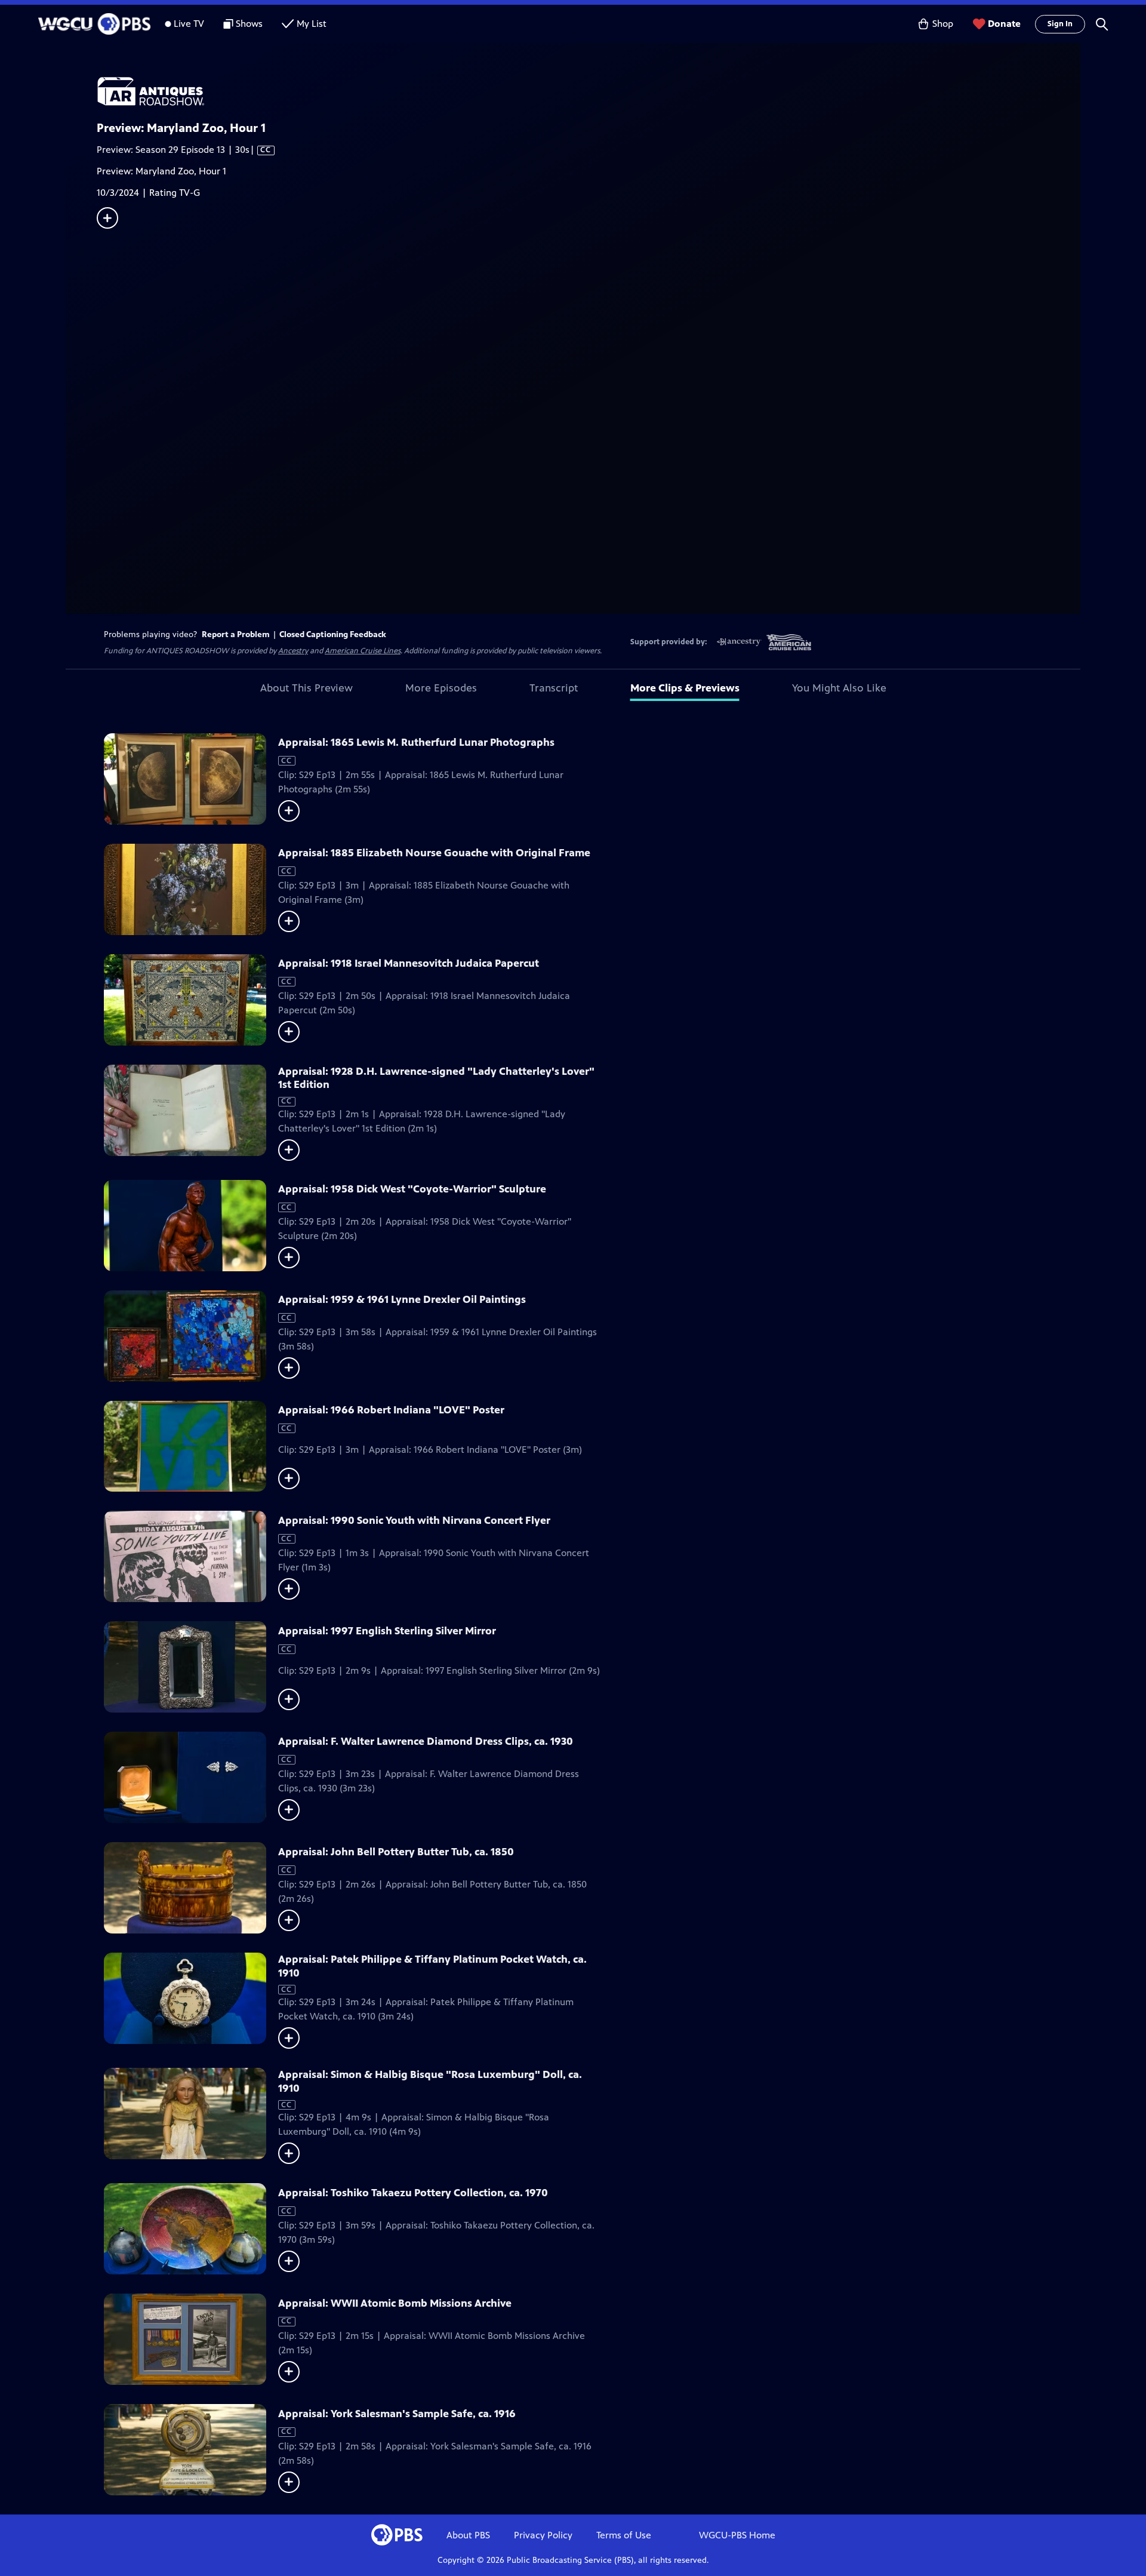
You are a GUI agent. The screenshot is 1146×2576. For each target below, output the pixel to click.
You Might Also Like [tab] (839, 688)
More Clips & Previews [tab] (685, 688)
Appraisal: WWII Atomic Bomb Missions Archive (395, 2303)
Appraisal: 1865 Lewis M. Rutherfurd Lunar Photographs (416, 742)
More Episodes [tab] (441, 688)
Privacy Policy (543, 2535)
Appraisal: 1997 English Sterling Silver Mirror (387, 1631)
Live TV (189, 24)
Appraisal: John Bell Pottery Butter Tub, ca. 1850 (396, 1852)
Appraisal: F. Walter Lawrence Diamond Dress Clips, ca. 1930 (426, 1741)
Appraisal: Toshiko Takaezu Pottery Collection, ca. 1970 (413, 2193)
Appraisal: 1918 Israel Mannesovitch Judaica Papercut (409, 963)
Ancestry (293, 651)
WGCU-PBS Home (737, 2535)
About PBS (468, 2535)
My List (312, 24)
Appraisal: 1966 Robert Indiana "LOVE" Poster (391, 1410)
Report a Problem (236, 634)
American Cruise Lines (363, 651)
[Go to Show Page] (589, 91)
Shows (249, 24)
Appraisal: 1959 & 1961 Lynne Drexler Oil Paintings (402, 1299)
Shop (943, 24)
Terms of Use (624, 2535)
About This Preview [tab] (306, 688)
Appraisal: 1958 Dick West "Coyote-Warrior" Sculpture (412, 1189)
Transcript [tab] (554, 688)
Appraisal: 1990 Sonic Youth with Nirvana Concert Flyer (414, 1520)
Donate (1004, 24)
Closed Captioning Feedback (333, 634)
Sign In (1060, 24)
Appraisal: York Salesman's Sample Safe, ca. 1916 (397, 2414)
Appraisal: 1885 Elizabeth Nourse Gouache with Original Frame (434, 853)
